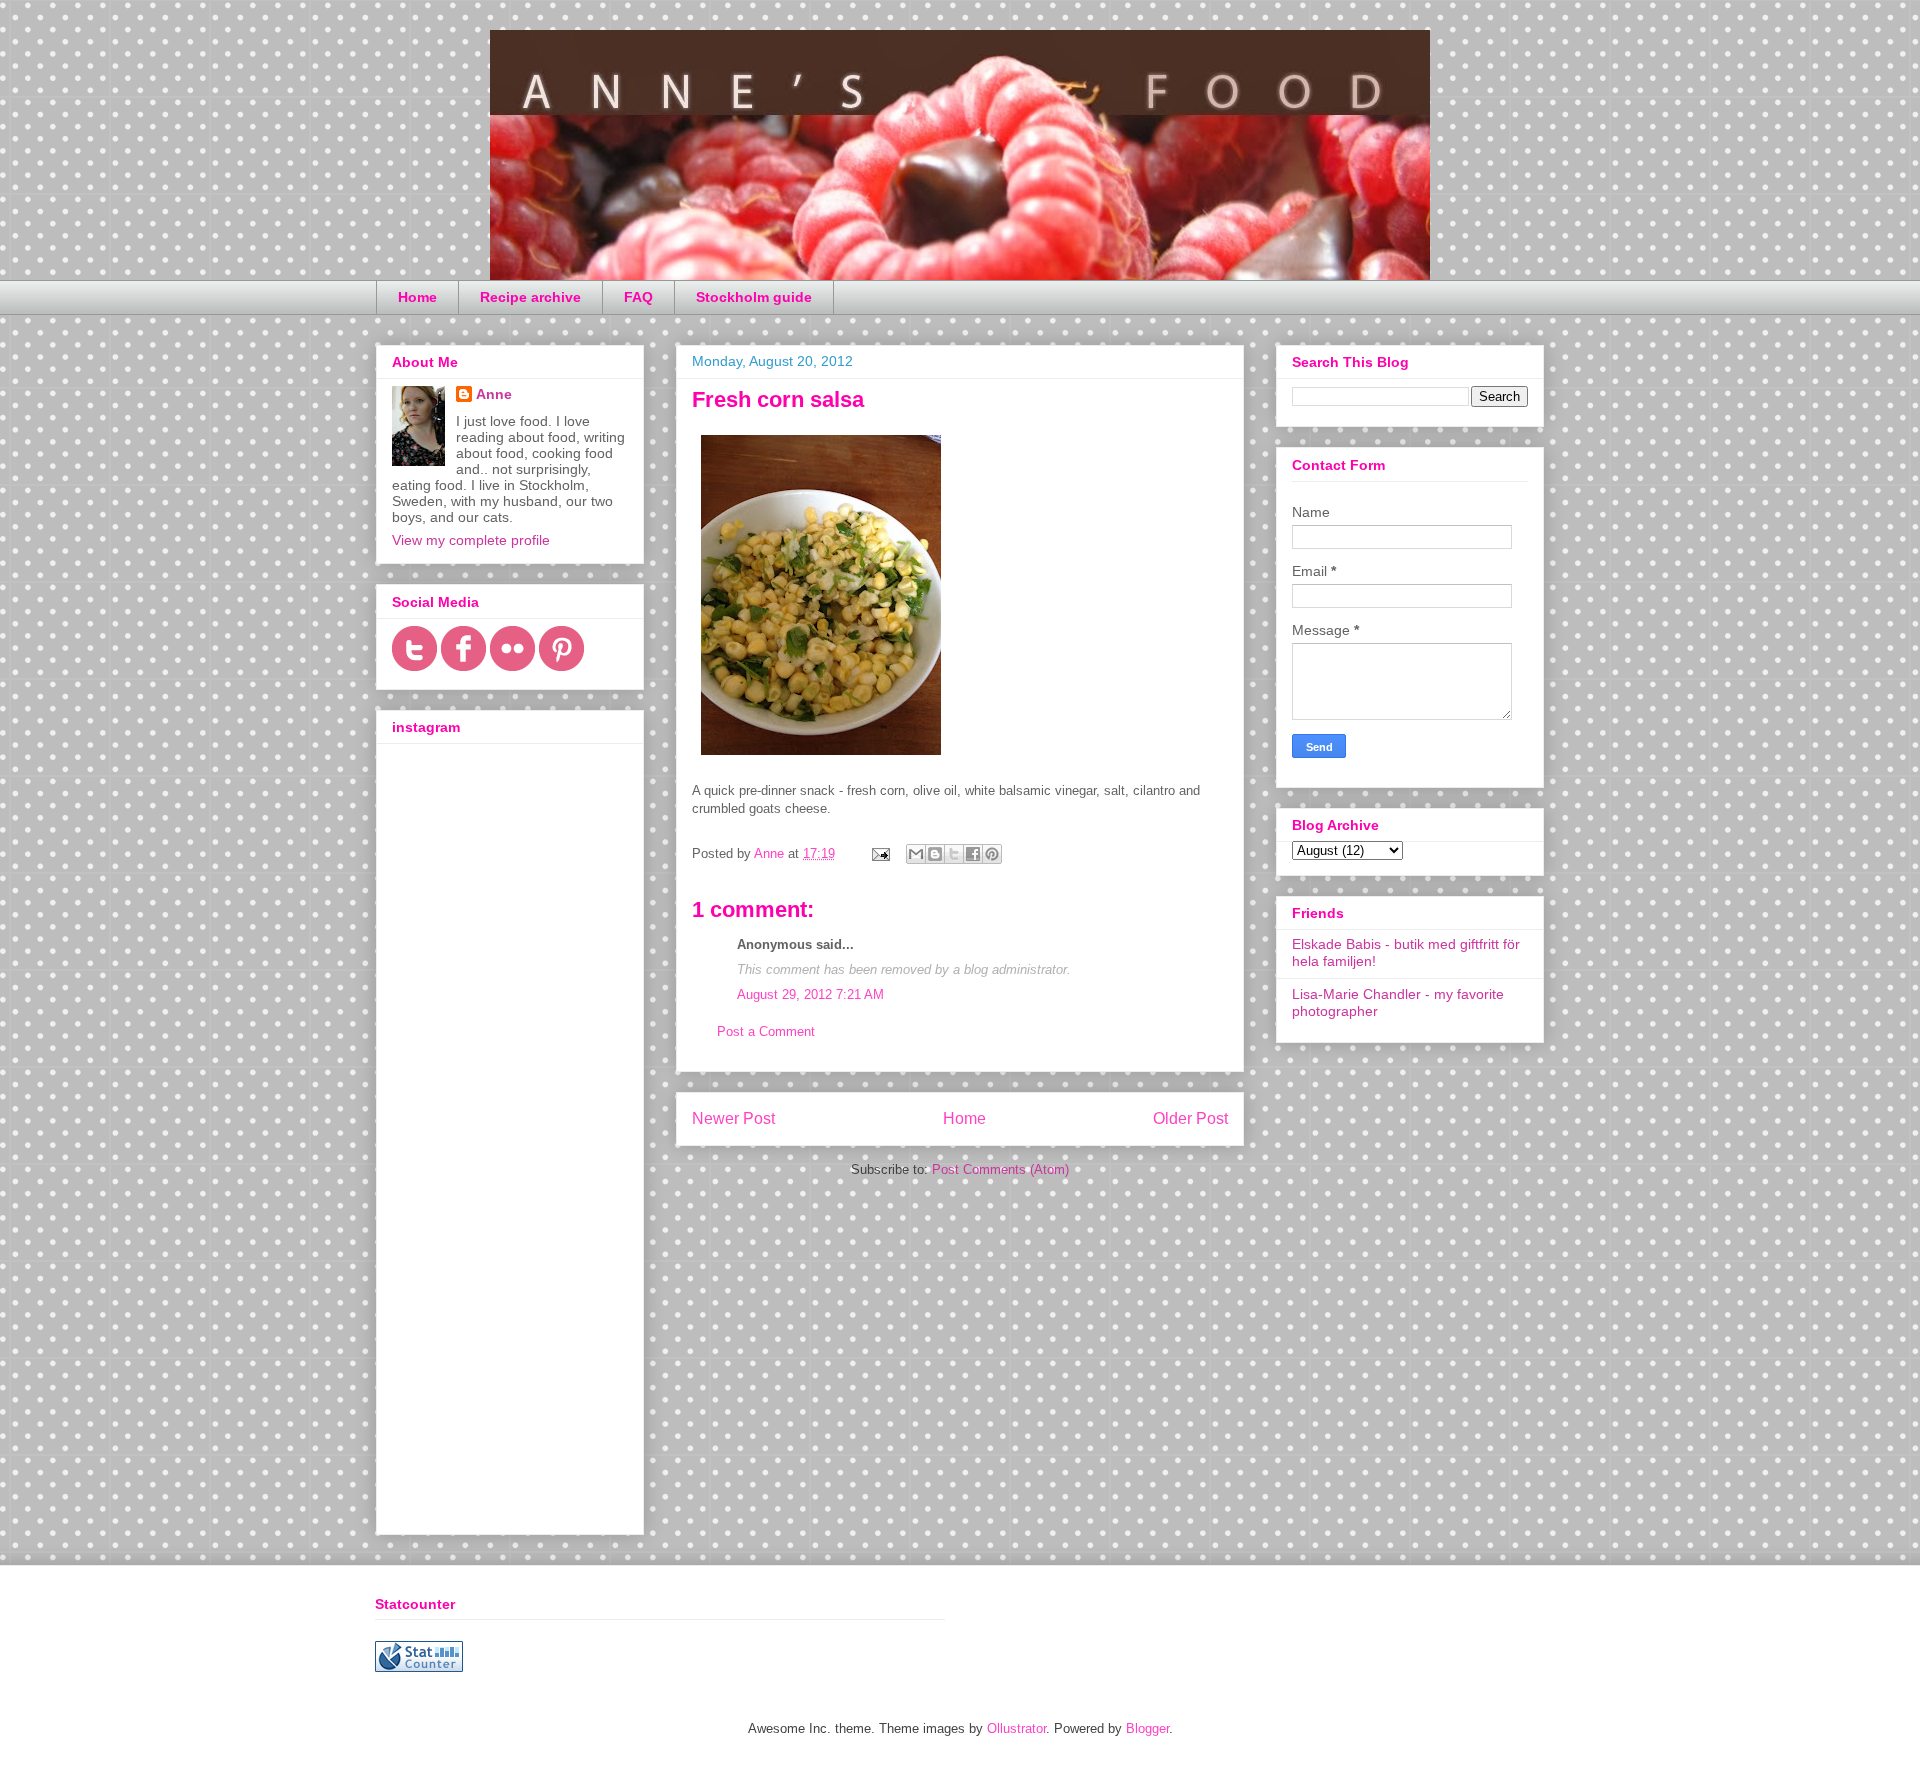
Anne (494, 394)
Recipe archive (530, 297)
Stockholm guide (754, 297)
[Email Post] (879, 853)
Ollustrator (1016, 1728)
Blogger (1147, 1728)
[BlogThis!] (935, 854)
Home (417, 297)
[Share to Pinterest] (992, 854)
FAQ (638, 297)
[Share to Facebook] (973, 854)
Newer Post (733, 1118)
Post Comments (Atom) (1000, 1169)
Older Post (1190, 1118)
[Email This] (916, 854)
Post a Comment (766, 1031)
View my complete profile (471, 540)
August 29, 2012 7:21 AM (810, 994)
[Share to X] (954, 854)
